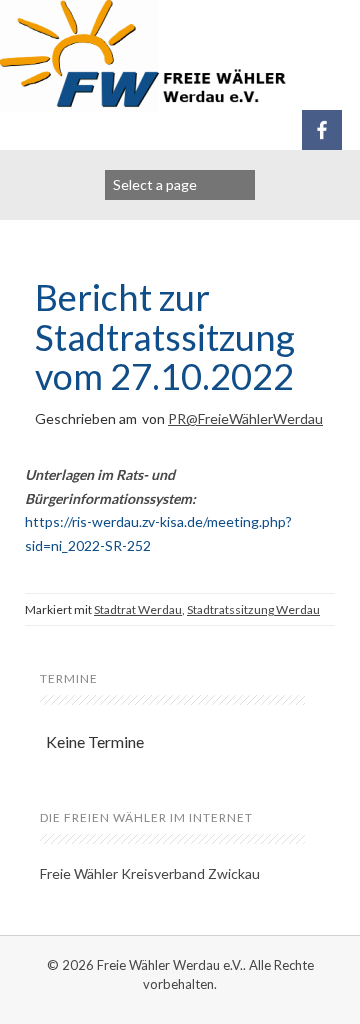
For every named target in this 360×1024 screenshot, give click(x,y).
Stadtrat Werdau (138, 609)
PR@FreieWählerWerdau (245, 418)
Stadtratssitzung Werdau (253, 609)
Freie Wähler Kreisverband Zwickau (150, 873)
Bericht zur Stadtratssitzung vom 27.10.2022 (165, 336)
